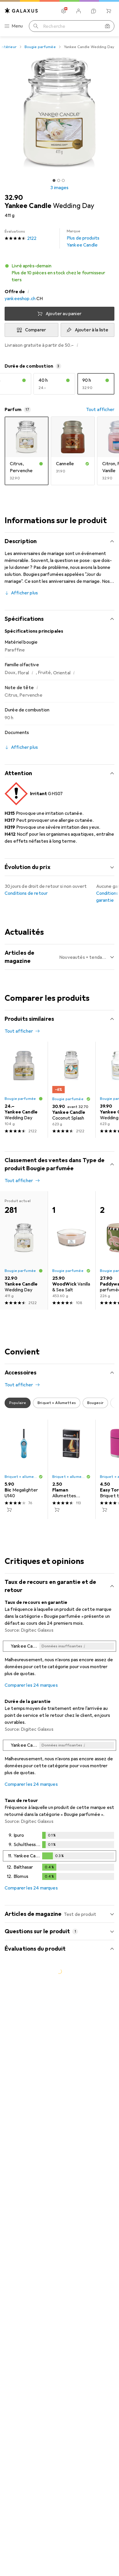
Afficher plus (24, 593)
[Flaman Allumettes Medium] (71, 1469)
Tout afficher (100, 410)
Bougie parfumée (40, 47)
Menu (17, 26)
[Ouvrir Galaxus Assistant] (94, 11)
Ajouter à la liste (92, 330)
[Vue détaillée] (59, 1660)
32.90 (14, 198)
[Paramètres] (64, 11)
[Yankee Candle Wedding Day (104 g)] (24, 1090)
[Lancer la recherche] (36, 26)
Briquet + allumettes (22, 1477)
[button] (59, 273)
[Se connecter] (79, 11)
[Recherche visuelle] (107, 26)
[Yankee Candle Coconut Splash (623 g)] (71, 1090)
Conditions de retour (26, 893)
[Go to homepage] (21, 11)
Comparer (36, 330)
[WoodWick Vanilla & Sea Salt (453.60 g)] (71, 1250)
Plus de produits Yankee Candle (83, 238)
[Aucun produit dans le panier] (109, 11)
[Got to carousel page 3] (63, 180)
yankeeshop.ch (20, 299)
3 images (59, 188)
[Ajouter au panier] (9, 1510)
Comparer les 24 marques (31, 1685)
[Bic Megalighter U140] (24, 1469)
